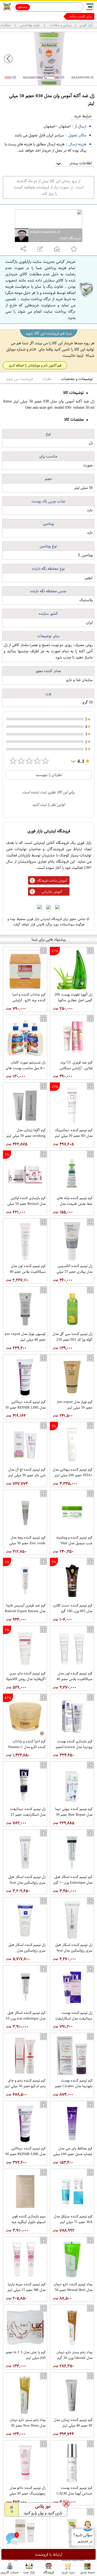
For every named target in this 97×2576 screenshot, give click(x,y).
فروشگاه (49, 2572)
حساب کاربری (10, 2572)
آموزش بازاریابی (52, 892)
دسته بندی (87, 2572)
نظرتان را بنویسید (49, 775)
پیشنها (87, 16)
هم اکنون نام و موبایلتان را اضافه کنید (35, 365)
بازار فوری (86, 25)
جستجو (23, 7)
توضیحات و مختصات (77, 379)
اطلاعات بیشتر (74, 163)
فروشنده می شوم (20, 379)
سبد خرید (68, 2572)
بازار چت (29, 2572)
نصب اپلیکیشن (17, 16)
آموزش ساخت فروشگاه (52, 881)
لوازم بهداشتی (30, 25)
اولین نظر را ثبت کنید (48, 805)
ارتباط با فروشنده (49, 2554)
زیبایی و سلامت (60, 25)
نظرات (47, 379)
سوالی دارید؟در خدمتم (83, 2538)
